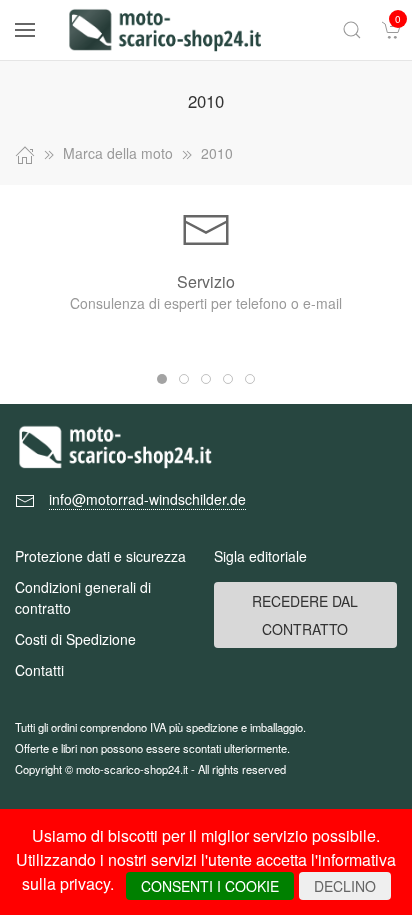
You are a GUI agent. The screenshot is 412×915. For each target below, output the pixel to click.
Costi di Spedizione (75, 639)
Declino (345, 886)
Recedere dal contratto (305, 615)
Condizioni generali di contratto (83, 597)
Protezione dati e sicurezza (100, 556)
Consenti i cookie (210, 886)
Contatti (39, 670)
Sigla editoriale (260, 556)
